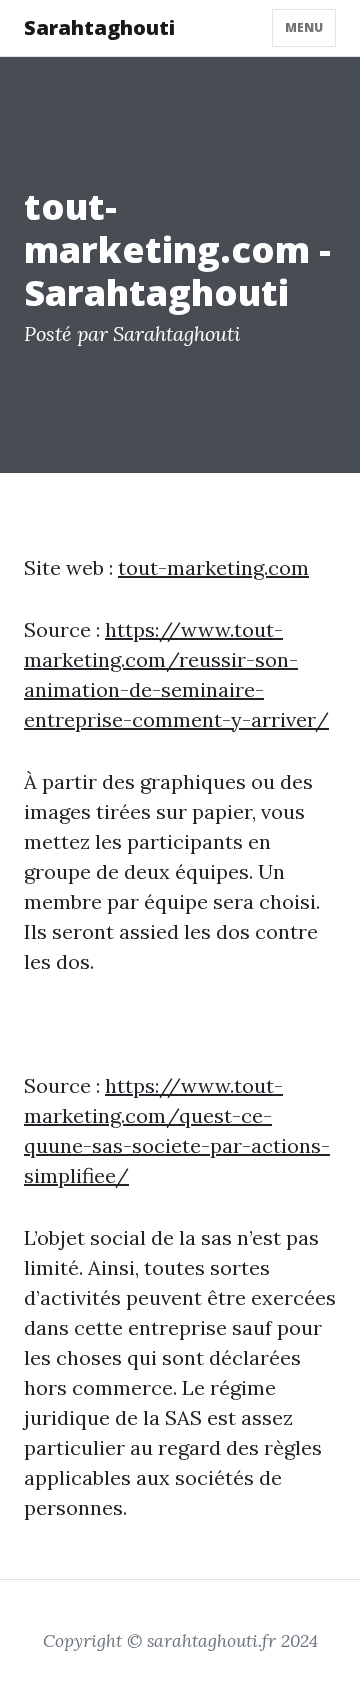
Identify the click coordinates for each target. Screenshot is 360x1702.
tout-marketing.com (213, 567)
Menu (304, 27)
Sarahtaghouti (99, 27)
